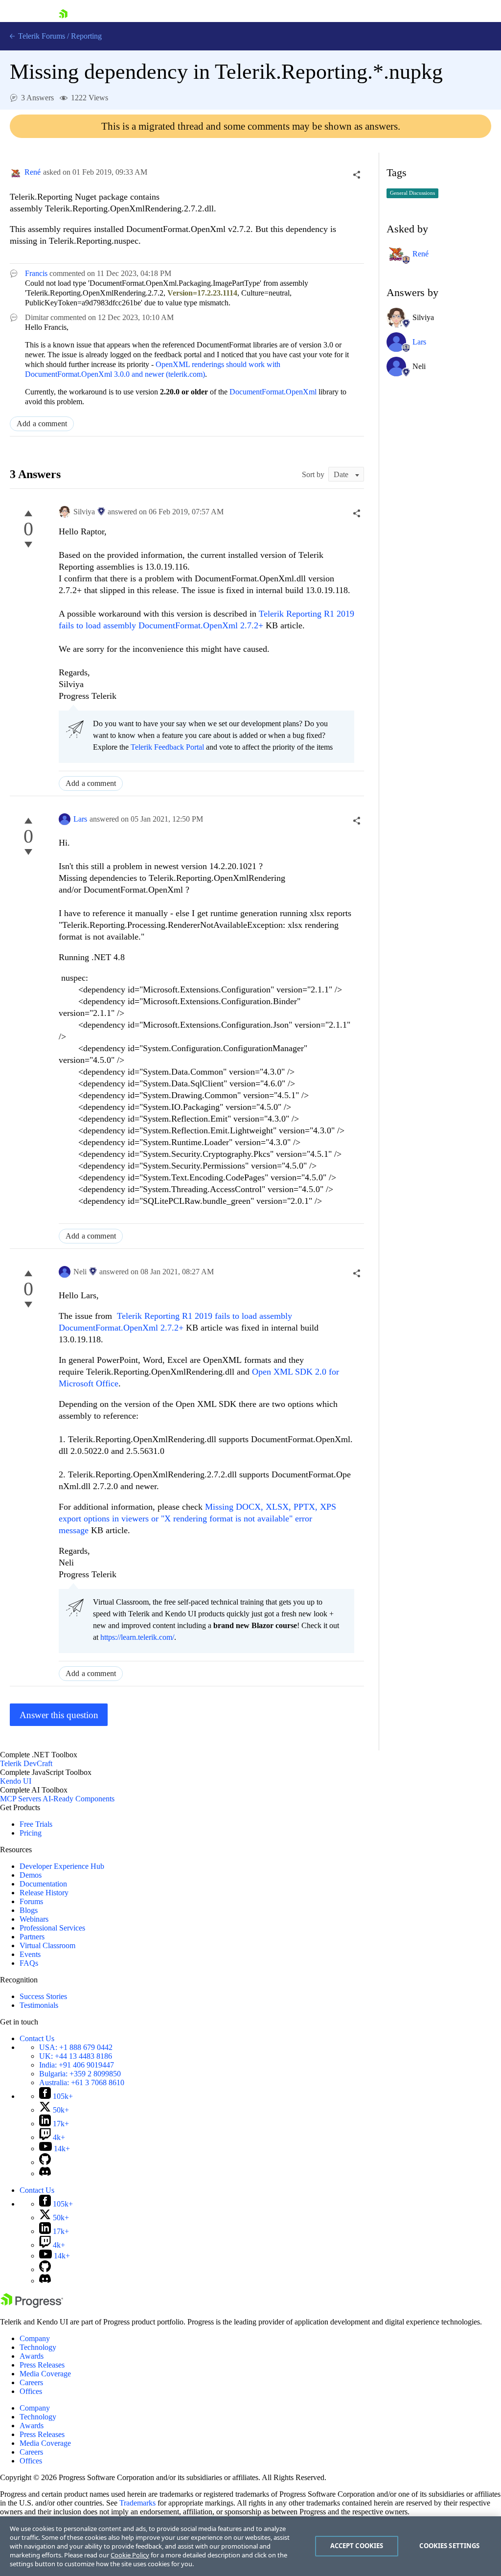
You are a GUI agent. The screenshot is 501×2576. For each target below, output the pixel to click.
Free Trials (36, 1824)
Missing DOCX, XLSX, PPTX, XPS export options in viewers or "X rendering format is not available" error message (197, 1518)
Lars (80, 819)
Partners (32, 1937)
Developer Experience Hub (62, 1866)
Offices (31, 2391)
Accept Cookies (357, 2546)
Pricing (31, 1833)
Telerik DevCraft (26, 1763)
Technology (38, 2347)
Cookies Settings (449, 2546)
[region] (250, 2546)
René (33, 172)
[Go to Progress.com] (32, 2305)
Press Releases (42, 2365)
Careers (31, 2382)
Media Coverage (45, 2374)
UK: (76, 2056)
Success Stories (43, 1996)
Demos (31, 1875)
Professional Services (52, 1928)
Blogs (29, 1910)
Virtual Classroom (47, 1945)
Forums (31, 1901)
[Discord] (45, 2173)
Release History (44, 1893)
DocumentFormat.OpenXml (273, 392)
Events (30, 1954)
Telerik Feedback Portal (167, 747)
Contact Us (37, 2038)
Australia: (82, 2082)
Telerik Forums (41, 36)
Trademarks (137, 2503)
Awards (32, 2356)
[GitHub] (45, 2162)
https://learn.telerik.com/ (137, 1637)
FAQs (29, 1963)
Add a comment (42, 424)
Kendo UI (16, 1781)
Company (35, 2338)
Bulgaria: (80, 2074)
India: (77, 2065)
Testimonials (39, 2005)
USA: (76, 2047)
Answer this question (59, 1715)
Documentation (43, 1884)
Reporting (86, 36)
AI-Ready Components (79, 1799)
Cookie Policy (130, 2555)
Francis (36, 273)
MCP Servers (21, 1799)
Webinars (34, 1919)
